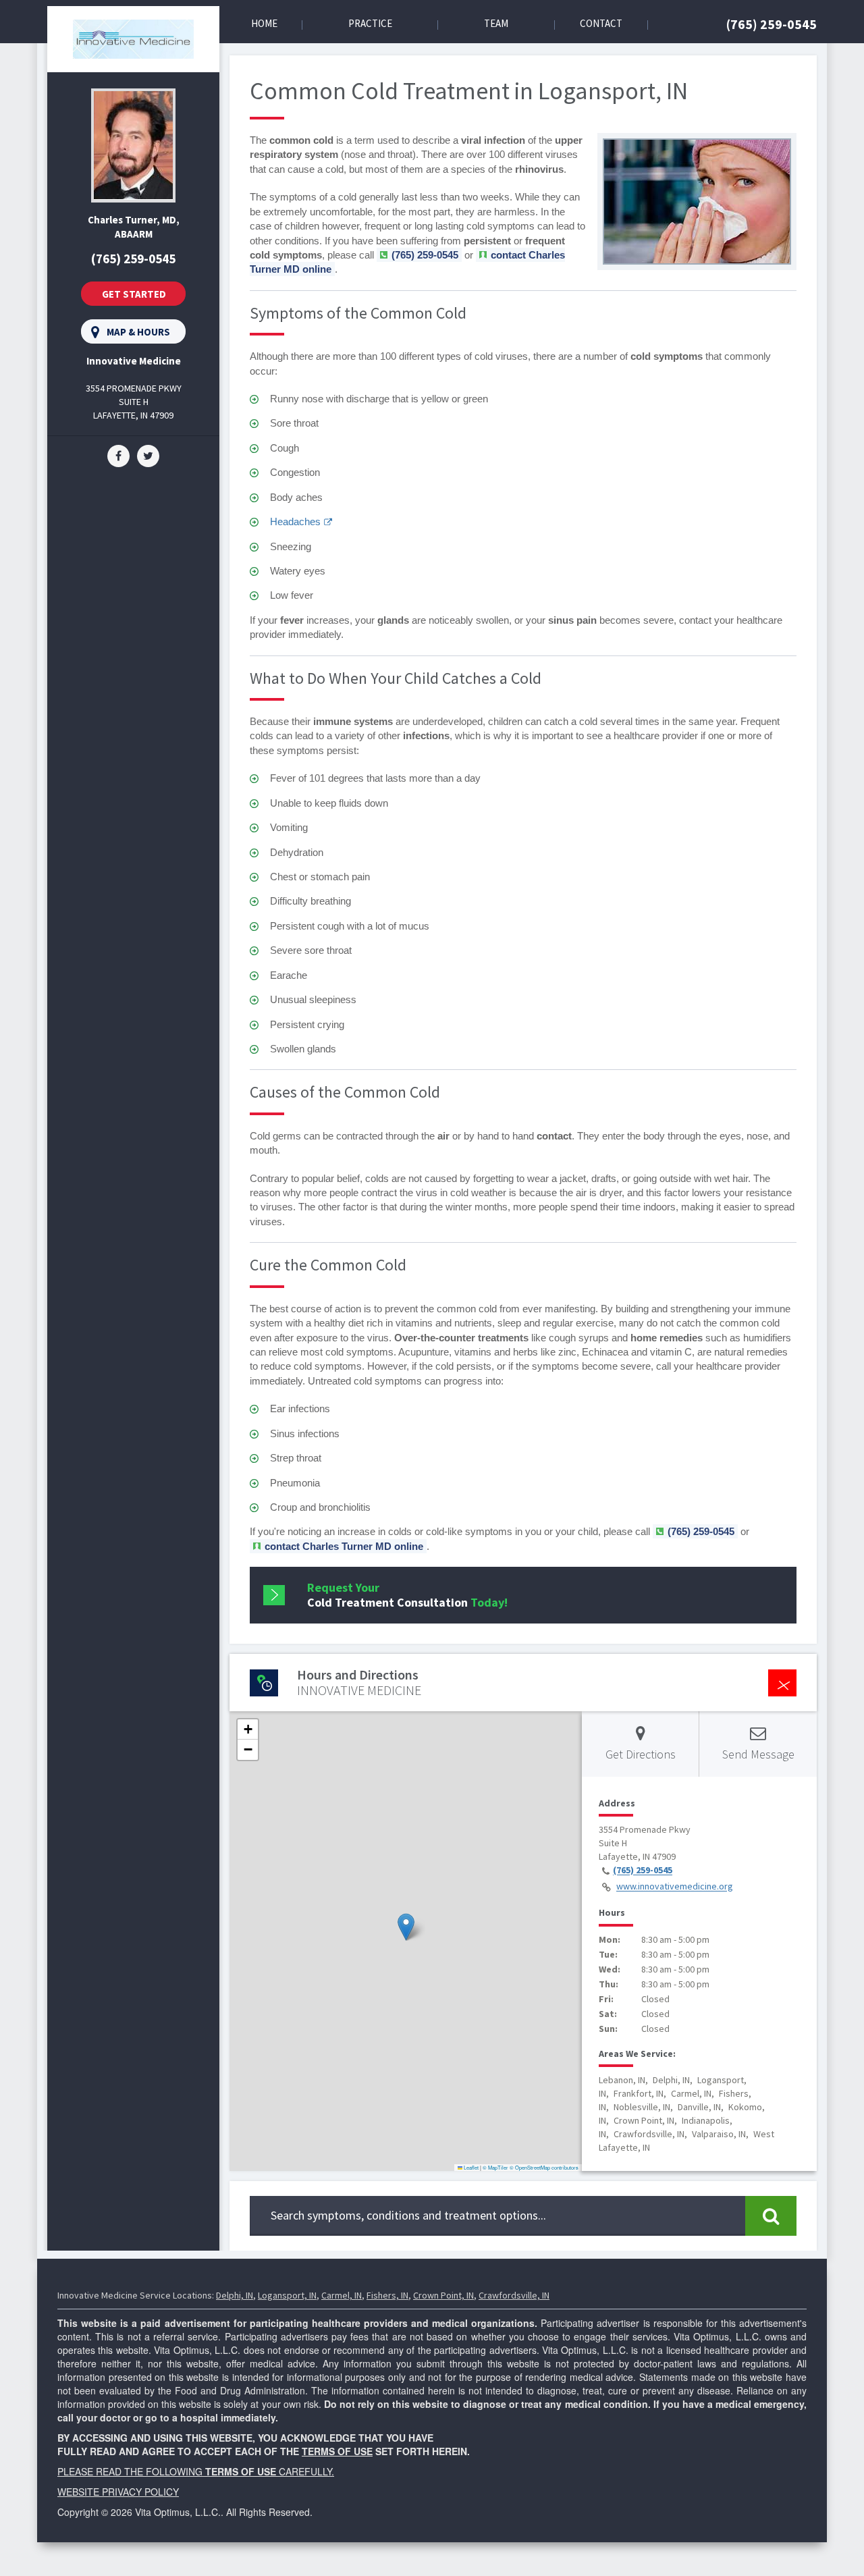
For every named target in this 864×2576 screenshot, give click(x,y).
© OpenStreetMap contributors (544, 2167)
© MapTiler (495, 2167)
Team (496, 23)
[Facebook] (118, 455)
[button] (406, 1927)
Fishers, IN (387, 2295)
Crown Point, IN (443, 2295)
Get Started (134, 294)
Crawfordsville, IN (514, 2295)
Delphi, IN (235, 2295)
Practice (370, 23)
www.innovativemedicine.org (675, 1887)
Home (264, 23)
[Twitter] (148, 455)
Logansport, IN (287, 2295)
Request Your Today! (407, 1595)
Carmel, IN (342, 2295)
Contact (601, 23)
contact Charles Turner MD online (344, 1546)
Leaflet (470, 2167)
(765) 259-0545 (772, 24)
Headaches (295, 521)
